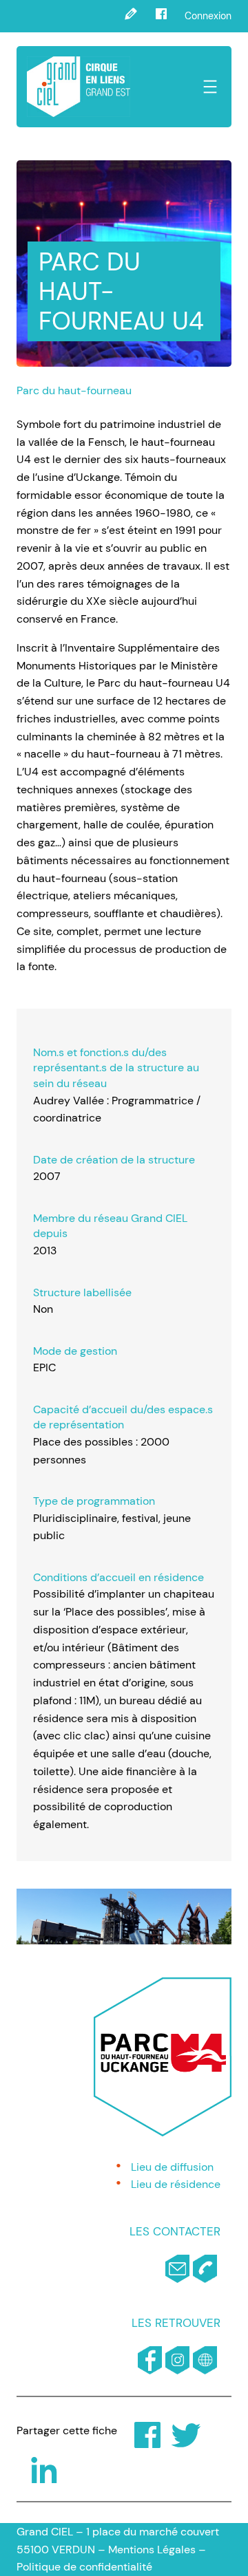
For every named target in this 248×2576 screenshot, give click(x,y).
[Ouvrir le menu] (210, 87)
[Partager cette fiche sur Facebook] (138, 2431)
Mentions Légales (152, 2550)
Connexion (208, 16)
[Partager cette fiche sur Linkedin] (34, 2467)
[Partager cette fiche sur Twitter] (176, 2431)
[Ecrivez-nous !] (131, 16)
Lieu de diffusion (172, 2167)
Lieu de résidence (176, 2184)
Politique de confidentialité (84, 2567)
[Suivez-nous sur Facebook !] (161, 16)
